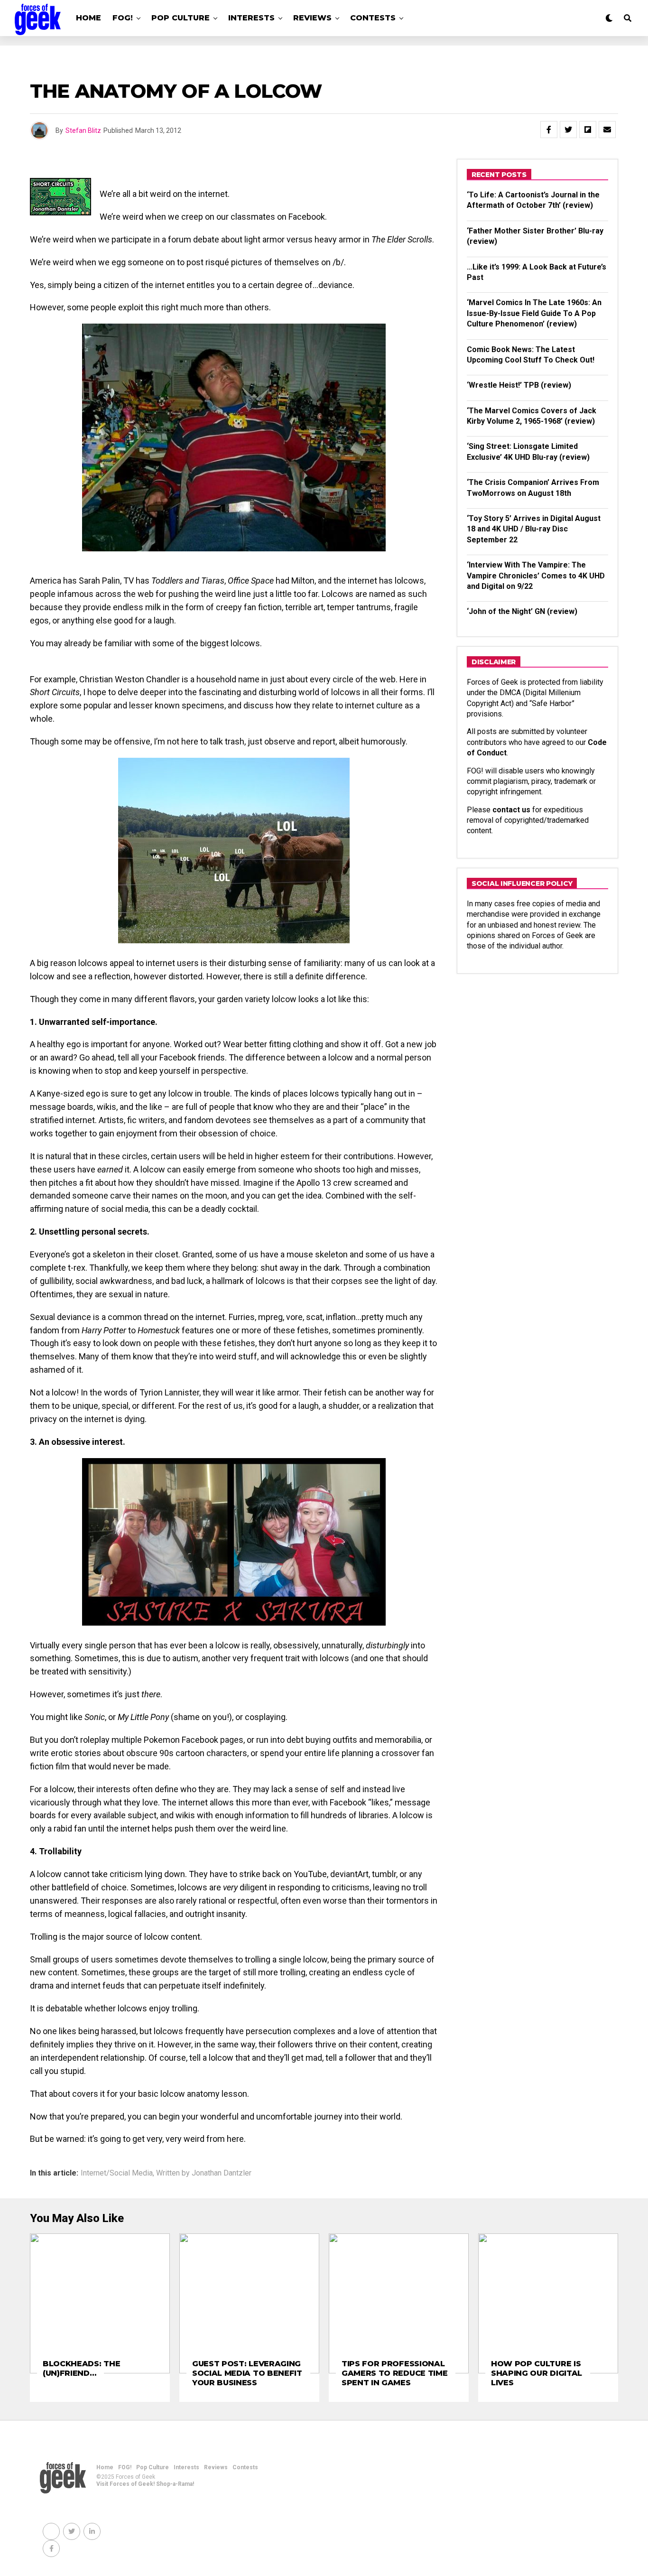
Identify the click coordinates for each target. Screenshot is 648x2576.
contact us (511, 810)
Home (88, 18)
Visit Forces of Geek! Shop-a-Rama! (145, 2484)
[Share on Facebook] (549, 130)
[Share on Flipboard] (588, 130)
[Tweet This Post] (568, 130)
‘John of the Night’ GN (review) (522, 611)
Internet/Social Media (117, 2173)
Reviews (312, 18)
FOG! (123, 18)
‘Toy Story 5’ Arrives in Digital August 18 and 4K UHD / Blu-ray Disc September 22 (534, 529)
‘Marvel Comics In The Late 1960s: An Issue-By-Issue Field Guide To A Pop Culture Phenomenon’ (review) (534, 313)
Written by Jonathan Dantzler (204, 2173)
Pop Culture (181, 18)
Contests (373, 18)
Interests (251, 18)
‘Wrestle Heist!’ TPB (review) (519, 385)
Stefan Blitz (83, 130)
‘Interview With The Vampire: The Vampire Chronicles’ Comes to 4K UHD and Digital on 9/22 (536, 576)
